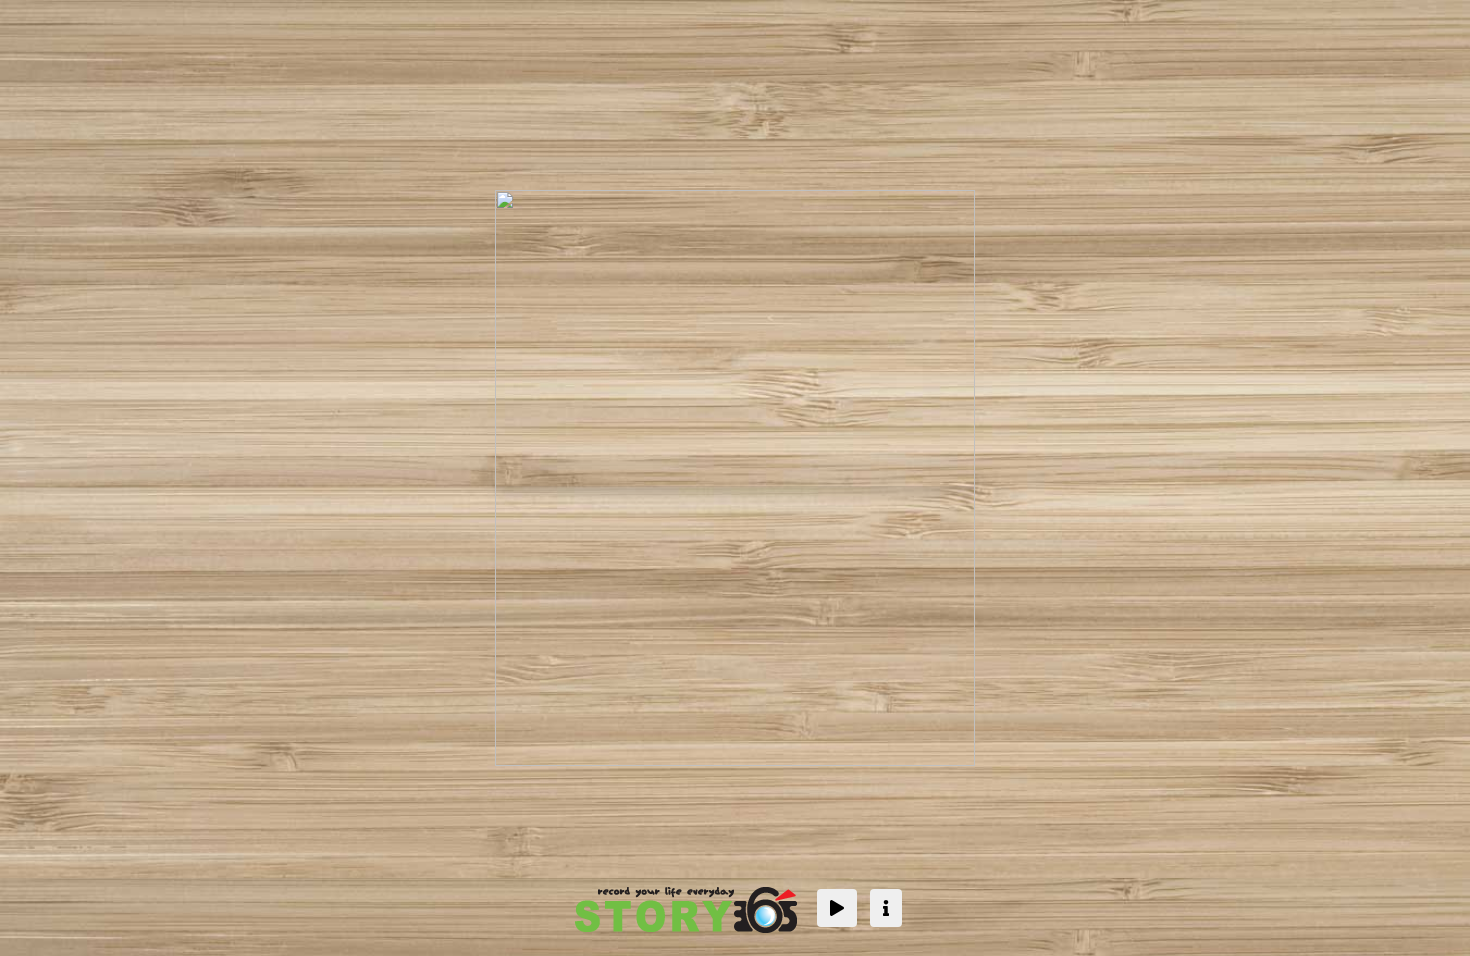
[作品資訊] (886, 908)
